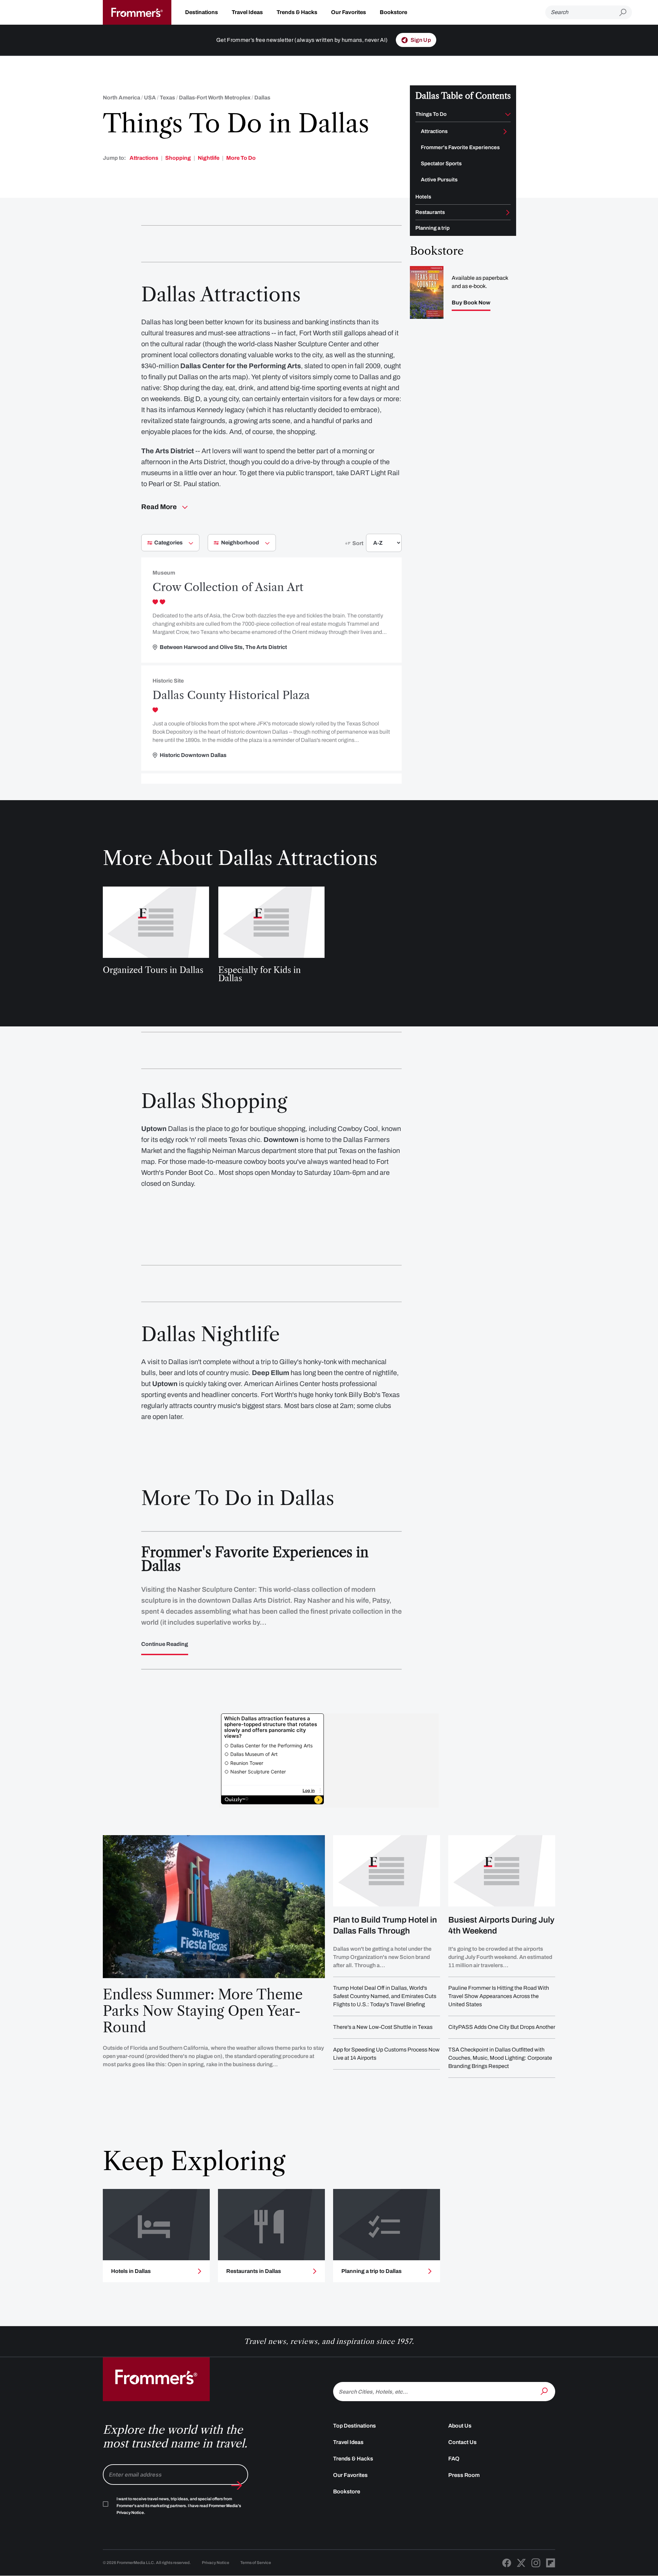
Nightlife (209, 158)
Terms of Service (256, 2563)
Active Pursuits (439, 180)
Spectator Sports (441, 164)
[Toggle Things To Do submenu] (508, 115)
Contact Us (462, 2442)
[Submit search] (626, 13)
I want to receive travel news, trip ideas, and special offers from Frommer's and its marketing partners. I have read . (179, 2506)
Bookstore (393, 12)
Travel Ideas (247, 12)
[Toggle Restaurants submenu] (508, 213)
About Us (460, 2426)
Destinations (202, 12)
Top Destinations (355, 2426)
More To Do (241, 158)
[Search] (545, 2391)
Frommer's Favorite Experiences (460, 147)
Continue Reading (165, 1644)
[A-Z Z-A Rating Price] (371, 546)
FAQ (454, 2459)
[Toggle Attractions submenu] (505, 132)
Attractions (144, 158)
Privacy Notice (216, 2563)
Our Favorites (349, 12)
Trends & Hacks (297, 12)
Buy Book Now (471, 303)
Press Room (464, 2475)
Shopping (178, 158)
